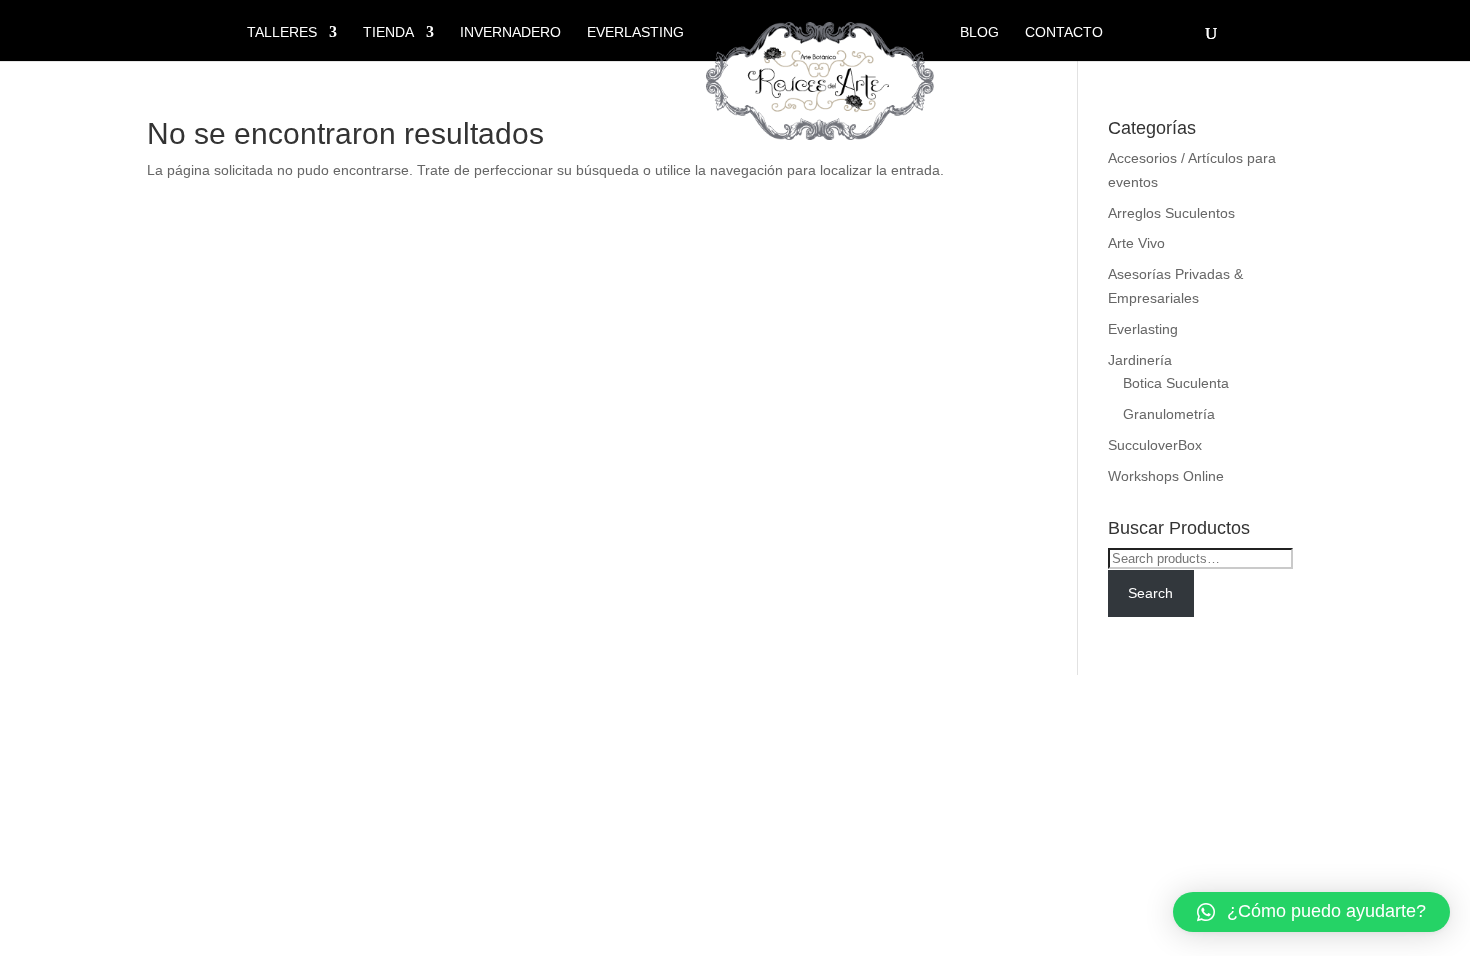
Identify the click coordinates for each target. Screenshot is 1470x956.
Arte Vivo (1136, 243)
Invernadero (510, 32)
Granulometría (1169, 414)
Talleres (282, 32)
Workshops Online (1166, 476)
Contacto (1064, 32)
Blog (979, 32)
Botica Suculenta (1176, 383)
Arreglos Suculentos (1171, 213)
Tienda (388, 32)
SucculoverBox (1155, 445)
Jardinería (1140, 360)
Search (1150, 593)
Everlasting (635, 32)
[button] (1311, 912)
